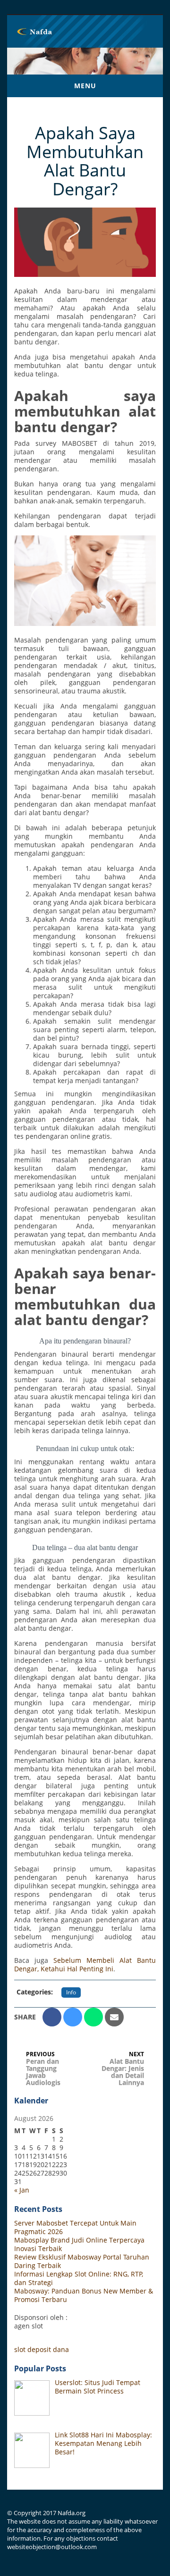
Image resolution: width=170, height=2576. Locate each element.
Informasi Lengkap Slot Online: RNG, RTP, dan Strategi (79, 2278)
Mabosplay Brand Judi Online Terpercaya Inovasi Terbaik (79, 2244)
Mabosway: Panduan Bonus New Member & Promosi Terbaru (84, 2295)
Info (71, 1992)
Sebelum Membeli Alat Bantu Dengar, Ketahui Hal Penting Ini (85, 1964)
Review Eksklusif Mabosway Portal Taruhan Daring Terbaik (82, 2261)
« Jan (22, 2190)
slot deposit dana (42, 2349)
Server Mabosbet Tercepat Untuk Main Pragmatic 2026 (75, 2227)
